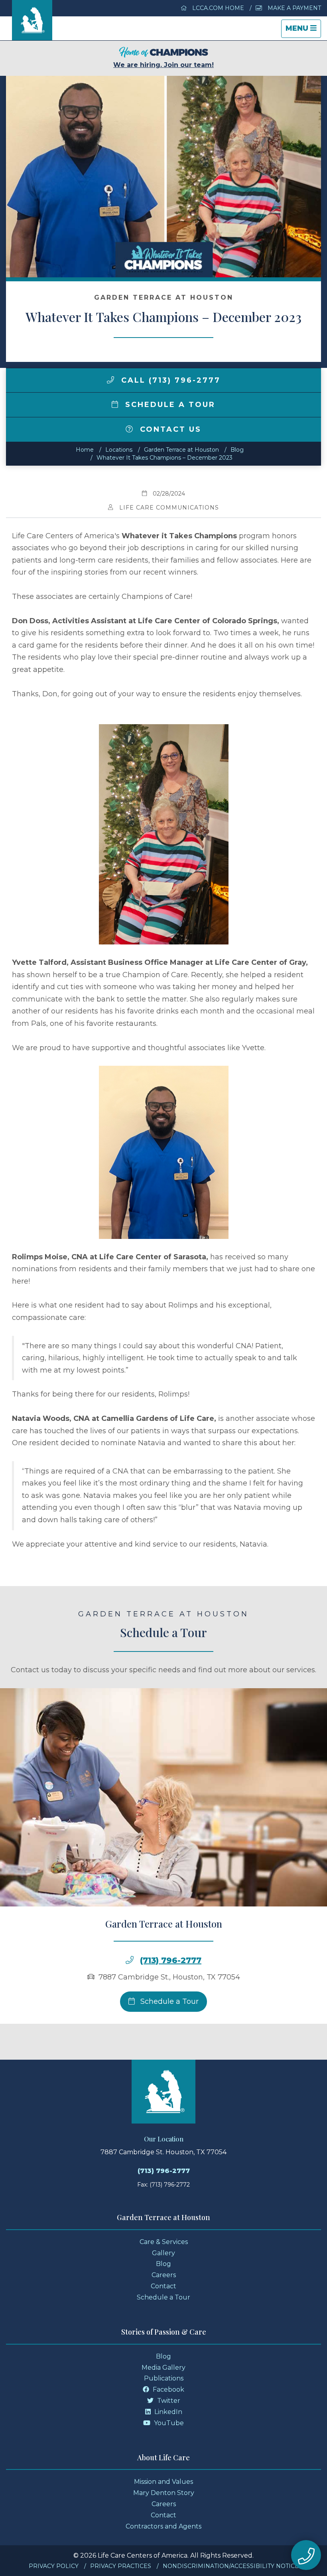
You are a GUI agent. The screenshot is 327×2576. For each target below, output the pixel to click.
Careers (164, 2275)
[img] (110, 380)
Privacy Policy (54, 2566)
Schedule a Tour (169, 405)
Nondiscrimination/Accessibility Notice (231, 2566)
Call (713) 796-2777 (169, 380)
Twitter (168, 2401)
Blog (237, 450)
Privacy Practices (121, 2566)
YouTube (168, 2423)
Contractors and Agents (163, 2526)
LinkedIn (167, 2412)
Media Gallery (163, 2368)
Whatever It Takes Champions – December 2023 (164, 458)
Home (85, 450)
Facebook (168, 2389)
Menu (303, 31)
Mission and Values (163, 2482)
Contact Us (169, 429)
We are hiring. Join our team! (163, 65)
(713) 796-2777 (171, 1960)
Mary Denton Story (164, 2493)
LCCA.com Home (217, 8)
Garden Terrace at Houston (181, 450)
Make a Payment (294, 8)
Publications (164, 2378)
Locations (119, 450)
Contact (163, 2286)
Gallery (163, 2253)
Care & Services (164, 2242)
